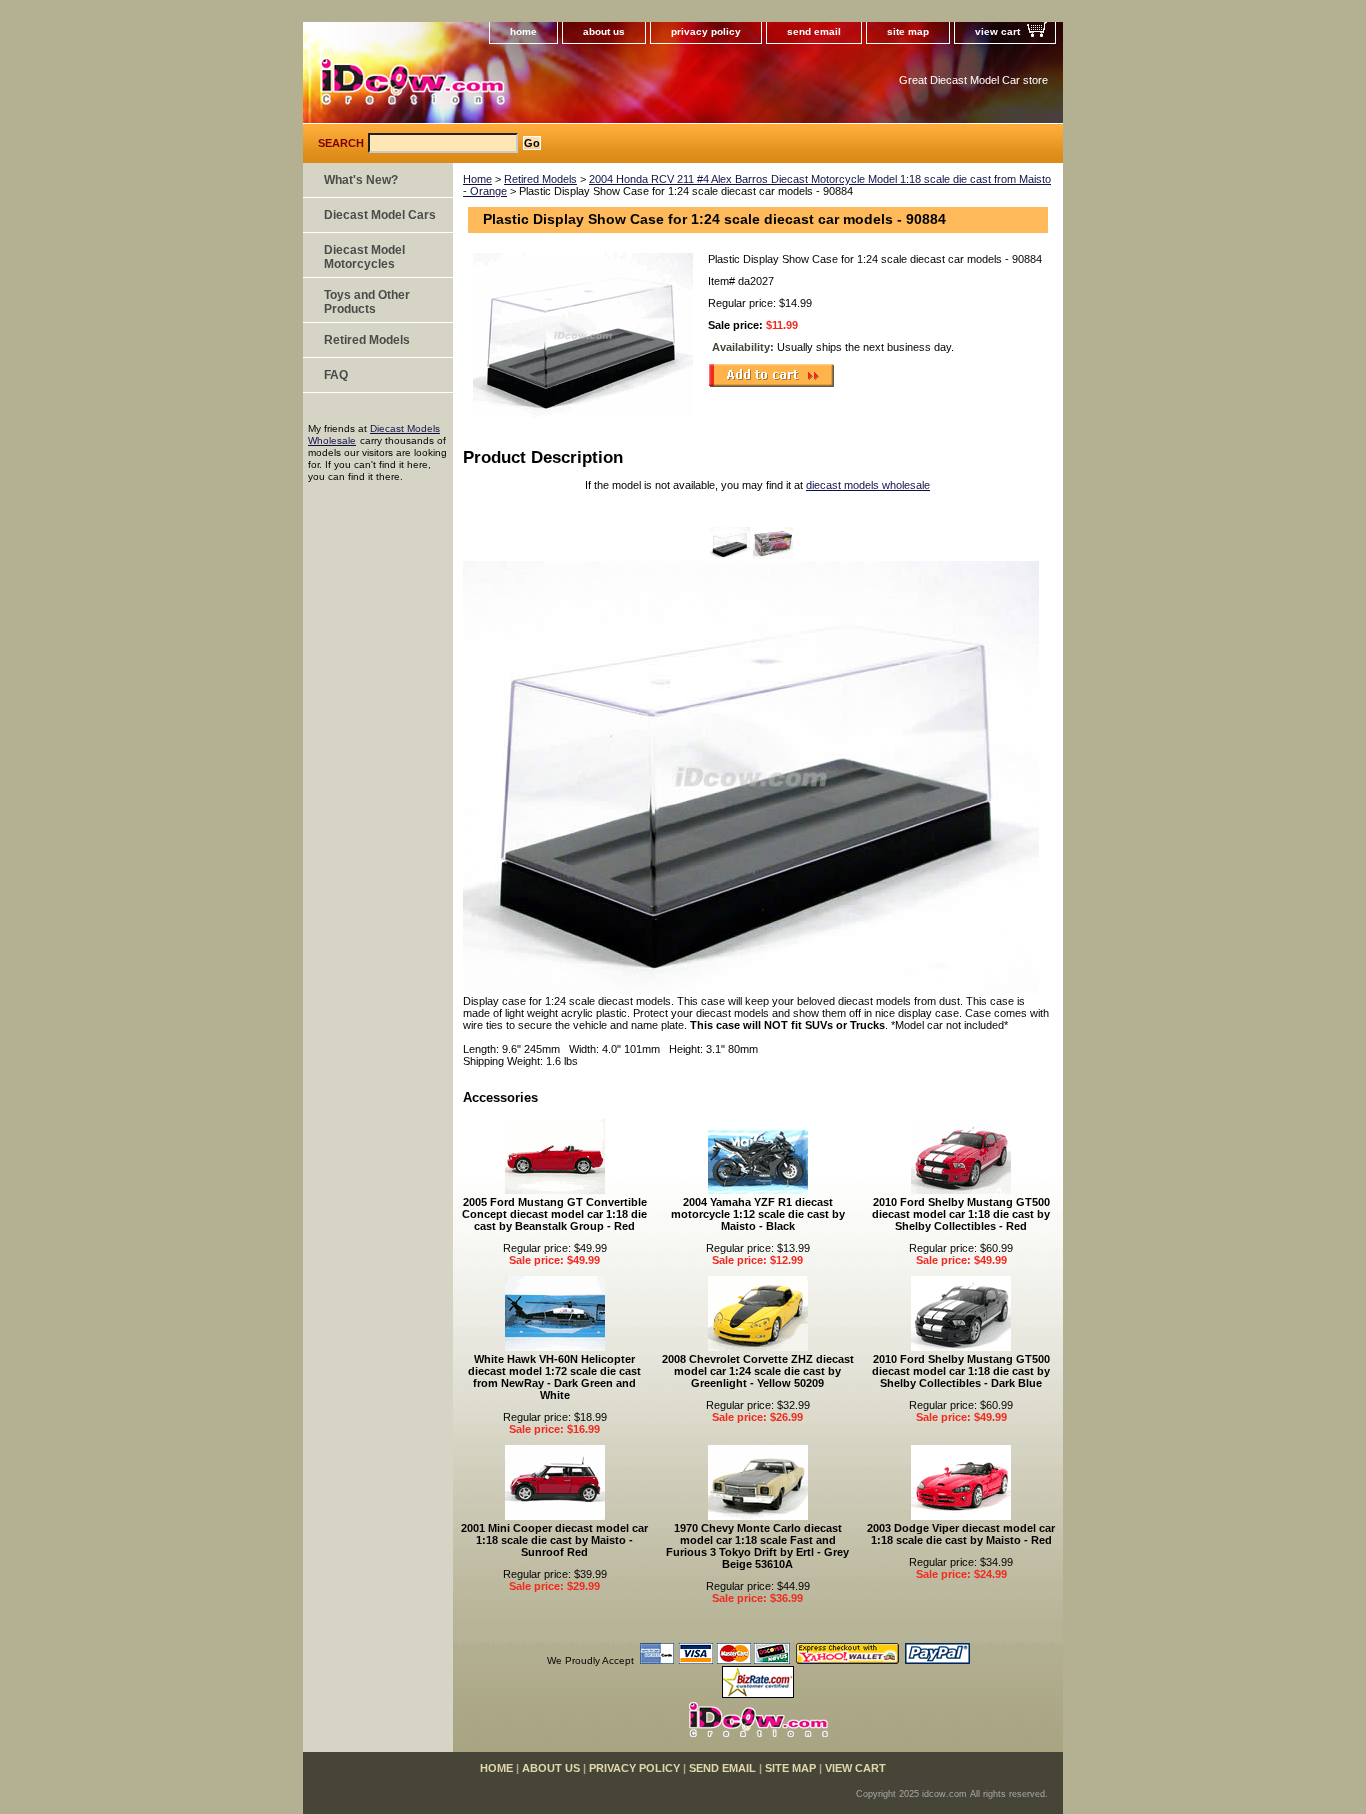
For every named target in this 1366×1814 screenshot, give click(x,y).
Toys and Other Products (367, 302)
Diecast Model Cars (380, 215)
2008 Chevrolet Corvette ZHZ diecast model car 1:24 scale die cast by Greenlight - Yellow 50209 (758, 1371)
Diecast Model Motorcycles (364, 257)
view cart (997, 31)
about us (604, 31)
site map (908, 31)
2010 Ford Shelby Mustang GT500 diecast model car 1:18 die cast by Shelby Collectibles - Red (961, 1214)
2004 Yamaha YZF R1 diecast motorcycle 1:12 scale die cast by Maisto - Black (758, 1214)
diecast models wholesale (868, 485)
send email (814, 31)
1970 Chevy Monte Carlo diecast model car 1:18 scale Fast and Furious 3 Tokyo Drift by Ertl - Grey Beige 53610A (757, 1546)
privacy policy (706, 31)
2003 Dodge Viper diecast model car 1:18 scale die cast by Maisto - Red (961, 1534)
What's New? (361, 180)
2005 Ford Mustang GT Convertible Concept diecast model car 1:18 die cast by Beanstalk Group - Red (554, 1214)
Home (477, 179)
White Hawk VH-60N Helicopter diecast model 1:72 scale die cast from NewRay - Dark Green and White (554, 1377)
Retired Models (540, 179)
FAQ (336, 375)
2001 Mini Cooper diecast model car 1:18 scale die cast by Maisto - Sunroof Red (554, 1540)
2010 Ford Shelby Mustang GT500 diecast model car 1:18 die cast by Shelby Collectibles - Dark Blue (961, 1371)
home (523, 31)
